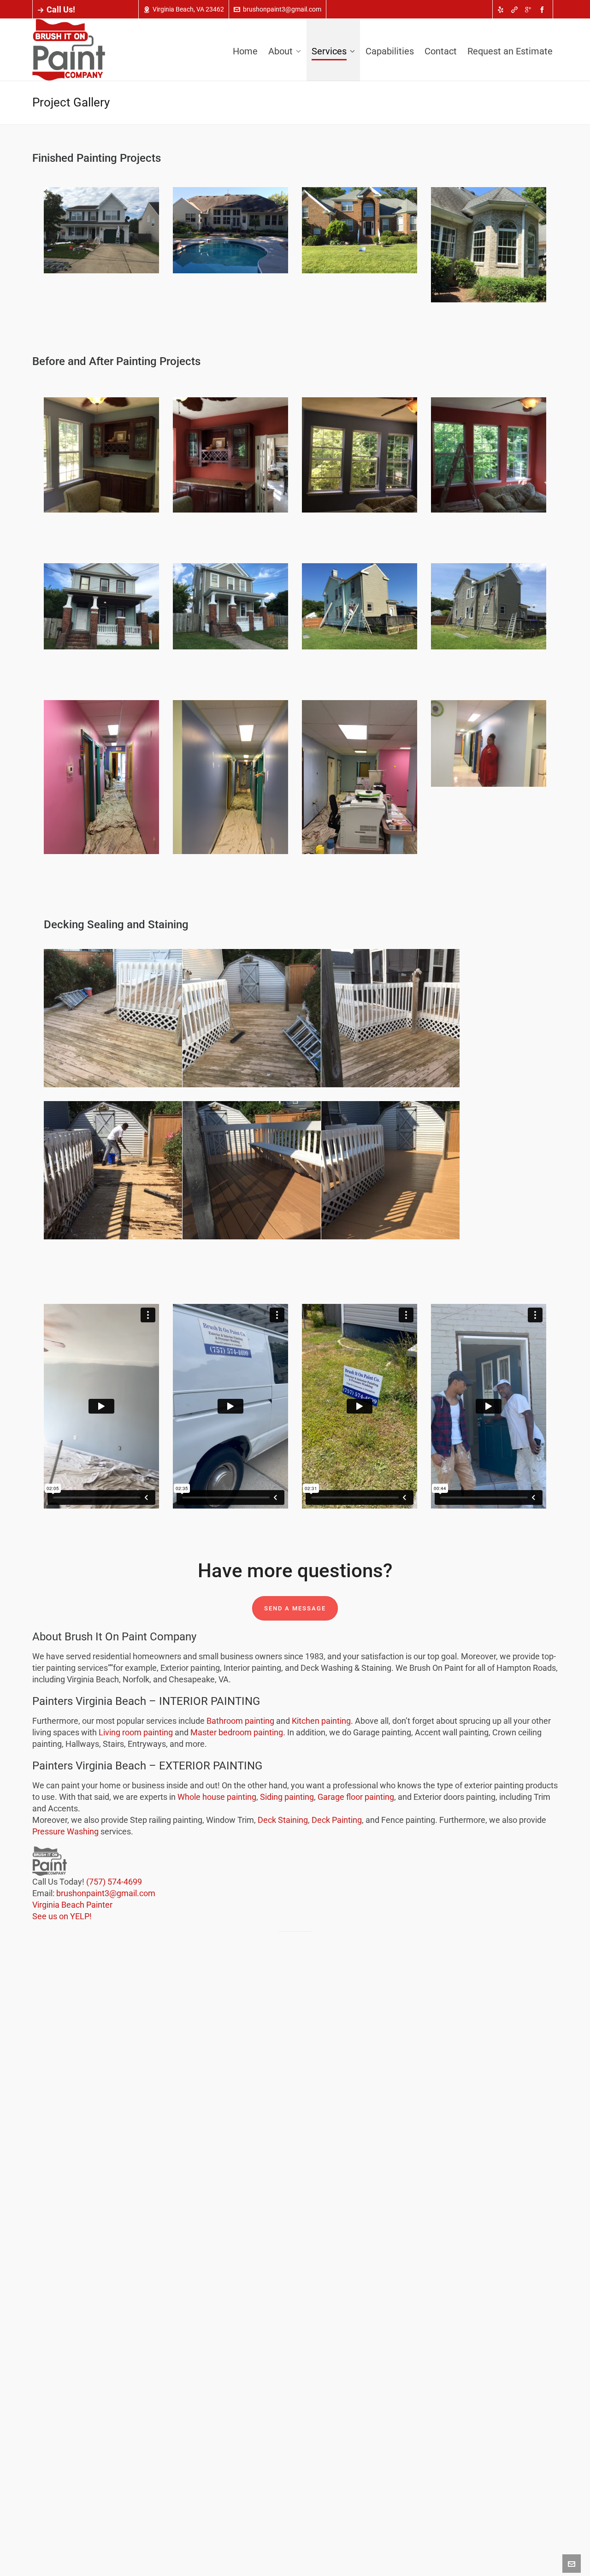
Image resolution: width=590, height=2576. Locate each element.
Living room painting (136, 1732)
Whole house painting (217, 1797)
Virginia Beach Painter (72, 1905)
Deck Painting (337, 1820)
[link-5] (516, 10)
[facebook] (543, 10)
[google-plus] (530, 10)
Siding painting (287, 1797)
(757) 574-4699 (105, 9)
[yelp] (502, 10)
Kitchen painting (321, 1721)
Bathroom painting (240, 1721)
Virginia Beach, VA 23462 (188, 9)
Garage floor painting (356, 1797)
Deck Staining (283, 1820)
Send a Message (295, 1608)
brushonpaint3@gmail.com (282, 9)
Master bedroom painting (237, 1732)
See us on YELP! (62, 1916)
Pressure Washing (65, 1831)
